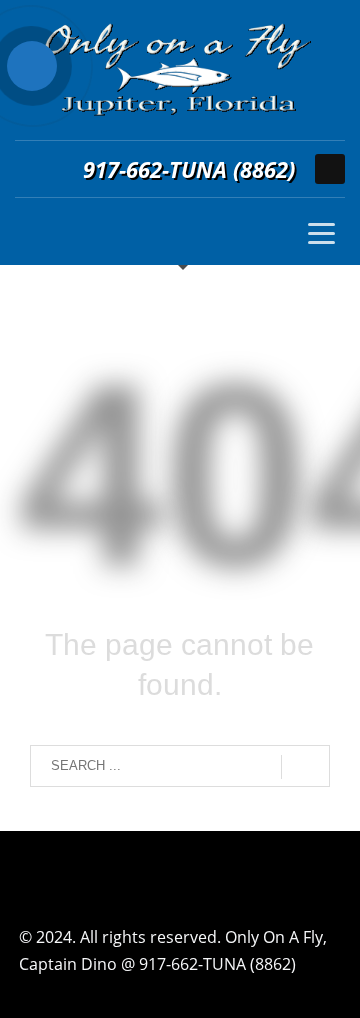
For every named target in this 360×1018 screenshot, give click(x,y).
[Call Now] (32, 66)
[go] (305, 767)
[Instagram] (330, 169)
